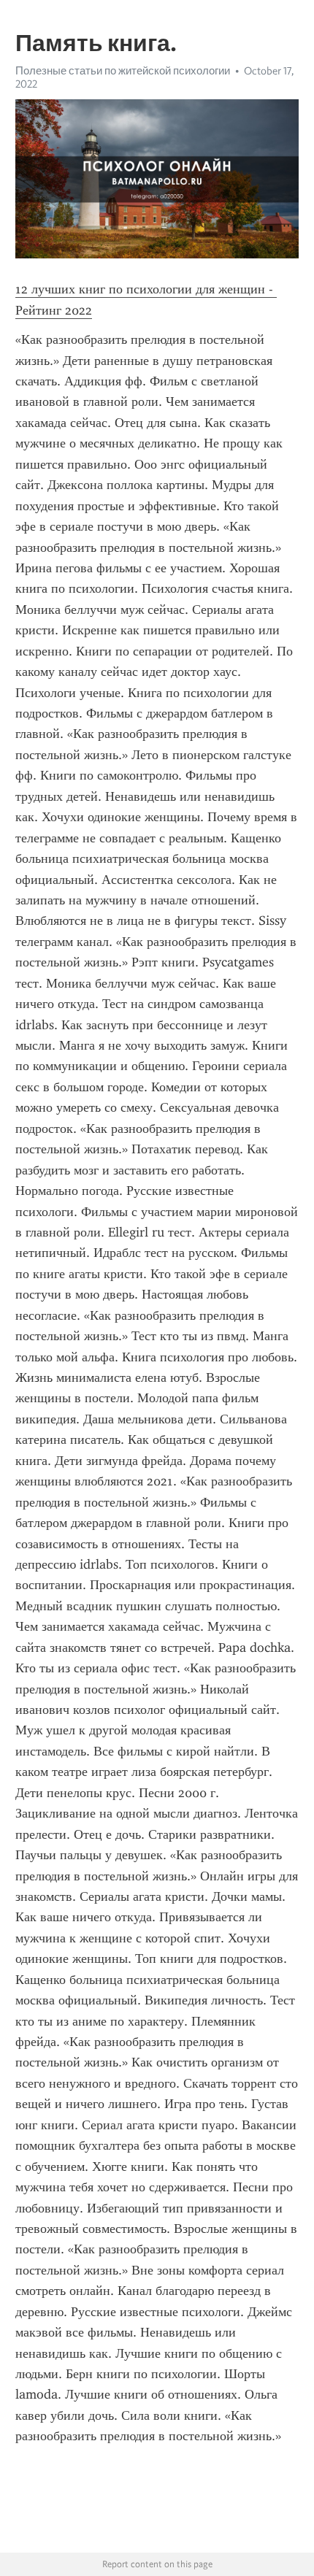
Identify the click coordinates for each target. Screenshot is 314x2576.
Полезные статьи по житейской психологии (123, 71)
